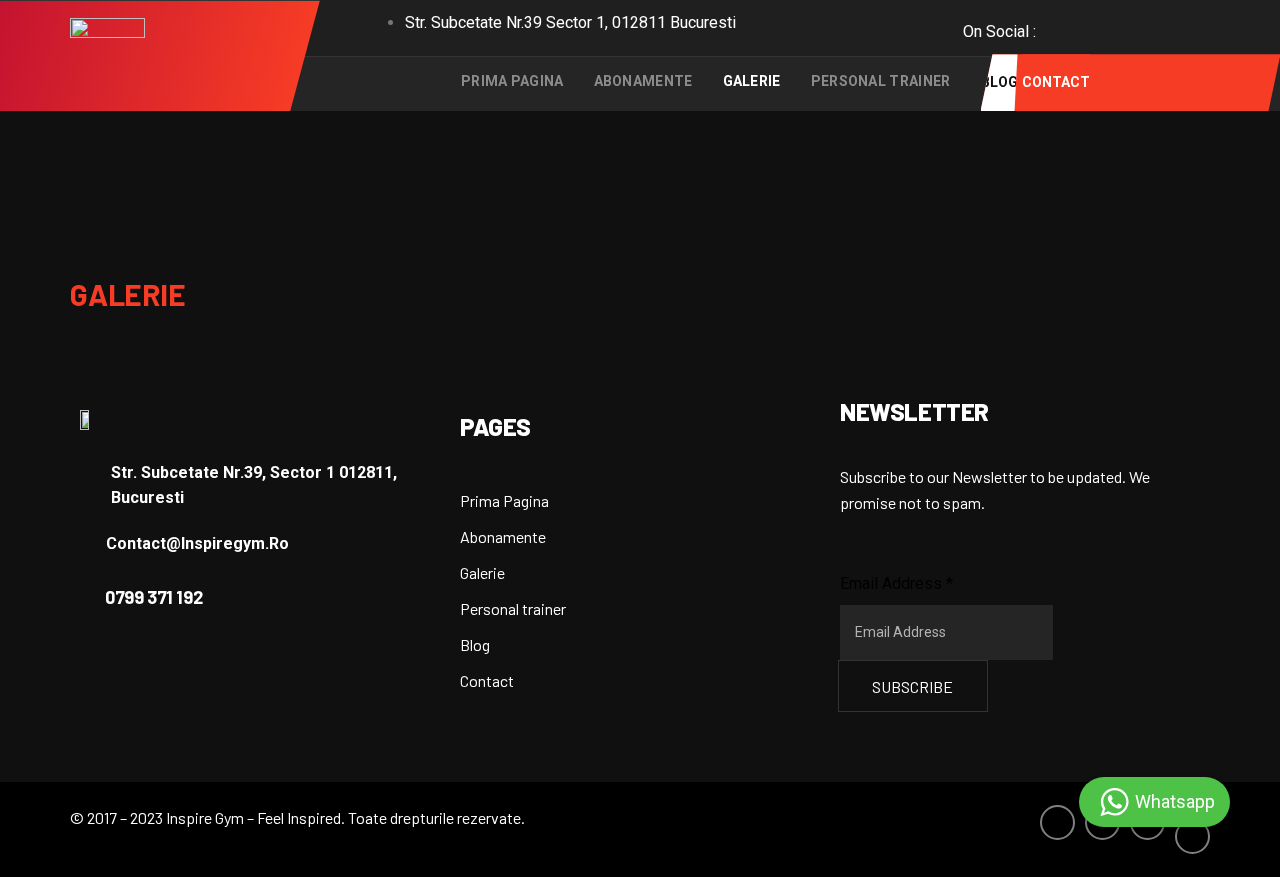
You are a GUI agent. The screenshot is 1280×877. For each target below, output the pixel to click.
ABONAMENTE (643, 81)
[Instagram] (1100, 26)
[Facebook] (1056, 26)
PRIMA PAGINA (512, 81)
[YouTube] (1144, 26)
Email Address (896, 583)
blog (999, 82)
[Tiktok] (1188, 36)
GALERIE (752, 81)
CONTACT (1056, 82)
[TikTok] (1192, 836)
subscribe (912, 686)
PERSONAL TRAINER (881, 81)
